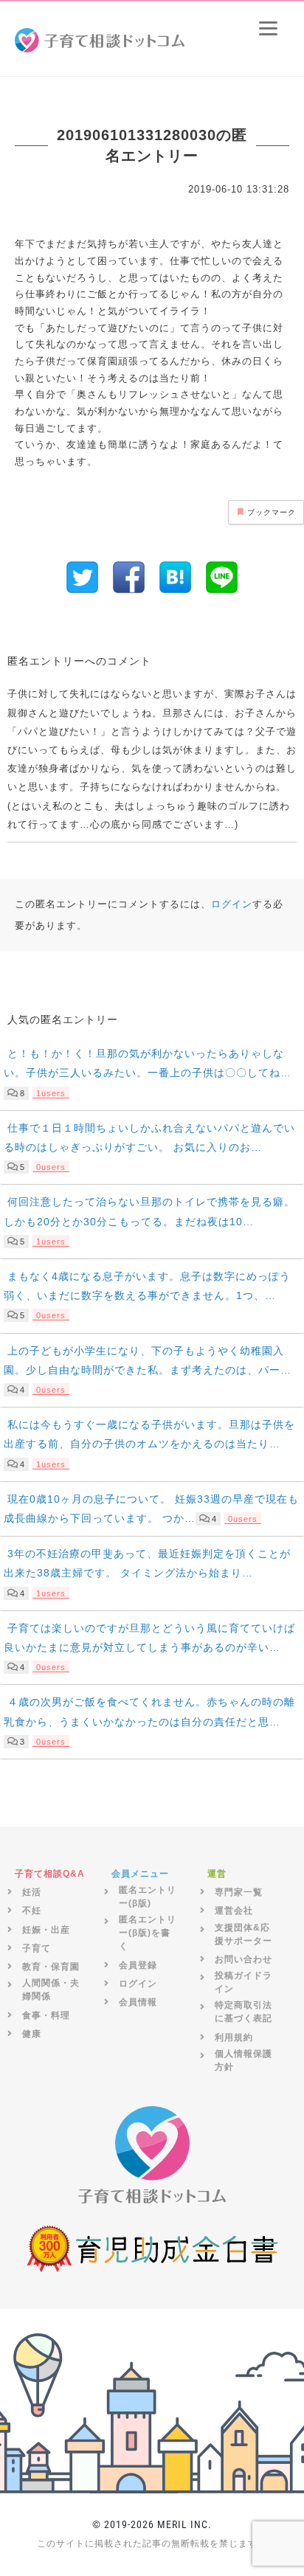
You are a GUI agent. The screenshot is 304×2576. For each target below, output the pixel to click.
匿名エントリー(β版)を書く (148, 1933)
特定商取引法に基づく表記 (243, 2012)
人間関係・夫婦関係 (51, 1990)
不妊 (32, 1911)
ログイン (232, 904)
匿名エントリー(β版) (148, 1897)
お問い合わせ (243, 1959)
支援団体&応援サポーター (243, 1934)
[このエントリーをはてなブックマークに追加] (175, 577)
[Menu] (268, 28)
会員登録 (138, 1965)
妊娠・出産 (46, 1930)
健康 (32, 2034)
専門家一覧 (239, 1892)
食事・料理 (46, 2015)
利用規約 (234, 2037)
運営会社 (234, 1911)
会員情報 (138, 2002)
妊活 (32, 1892)
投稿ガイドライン (243, 1982)
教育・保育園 (51, 1967)
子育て (37, 1948)
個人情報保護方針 (243, 2060)
